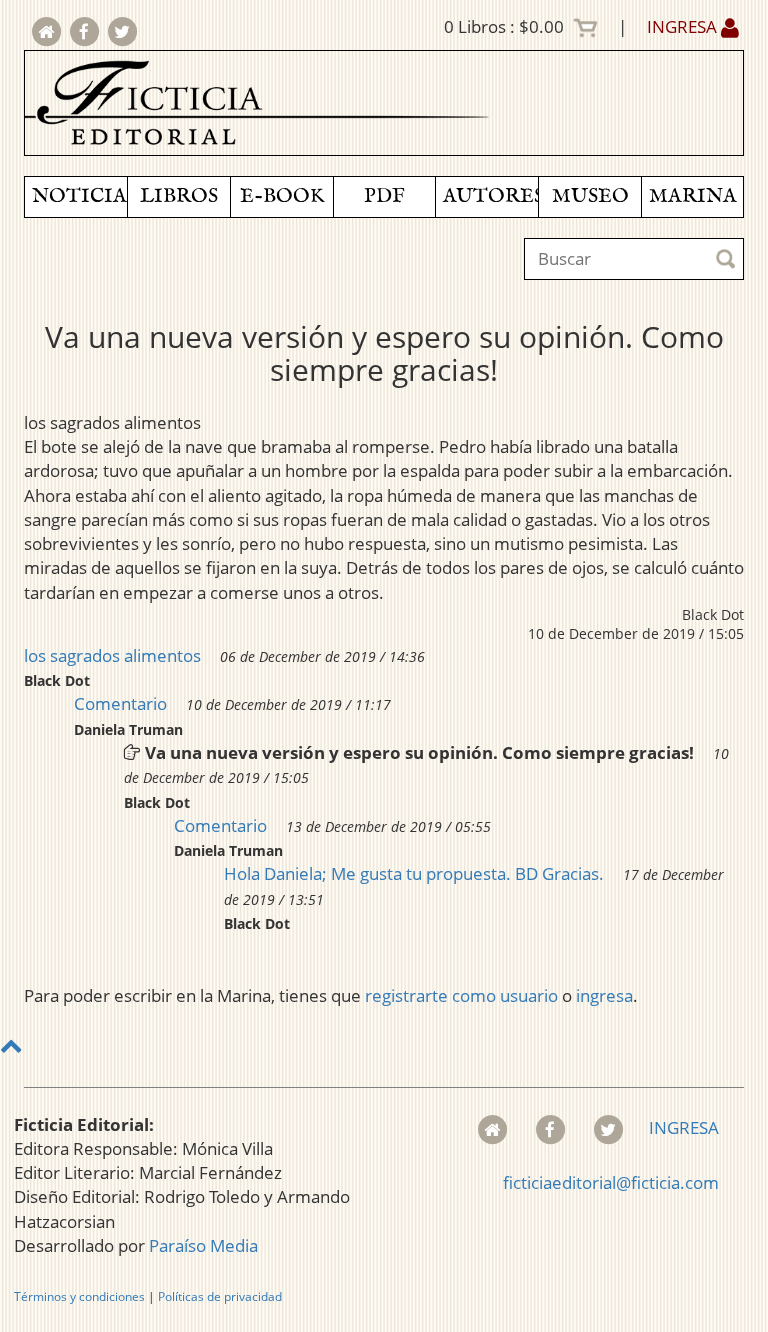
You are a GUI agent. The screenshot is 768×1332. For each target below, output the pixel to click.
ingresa (604, 995)
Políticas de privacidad (220, 1296)
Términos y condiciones (79, 1296)
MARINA (693, 196)
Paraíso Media (203, 1245)
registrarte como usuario (461, 995)
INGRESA (684, 26)
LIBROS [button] (179, 196)
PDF (384, 196)
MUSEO (590, 196)
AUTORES (490, 196)
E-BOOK (282, 196)
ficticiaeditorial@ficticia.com (611, 1182)
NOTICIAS (79, 196)
